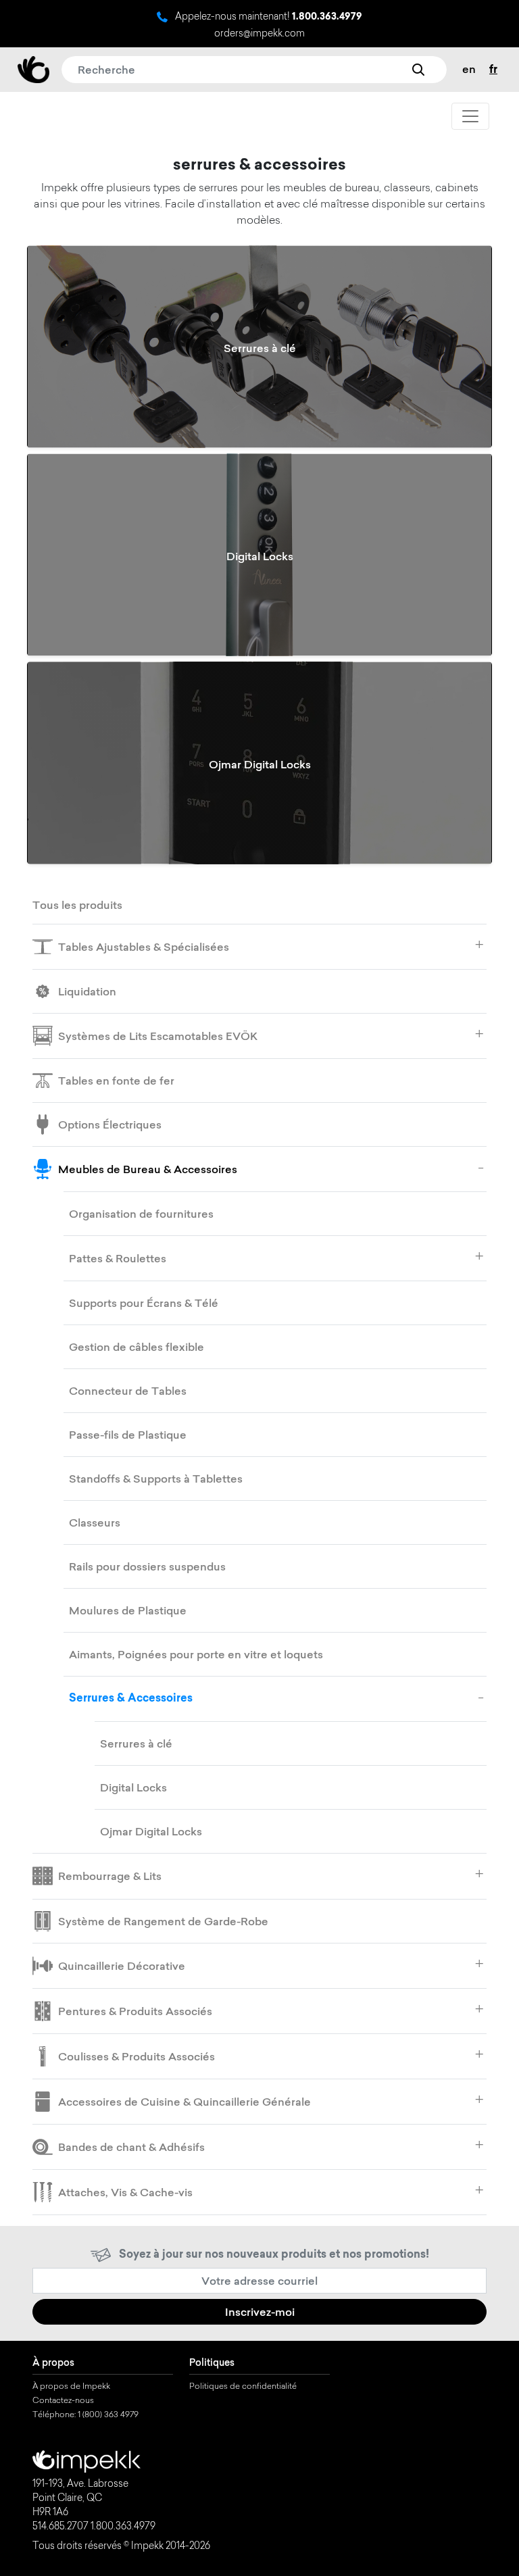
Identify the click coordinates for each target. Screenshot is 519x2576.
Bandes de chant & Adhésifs (131, 2147)
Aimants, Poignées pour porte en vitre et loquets (196, 1654)
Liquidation (87, 991)
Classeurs (95, 1522)
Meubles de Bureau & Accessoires (148, 1169)
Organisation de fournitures (141, 1214)
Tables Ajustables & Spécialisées (144, 947)
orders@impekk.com (259, 34)
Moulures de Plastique (128, 1610)
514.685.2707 (60, 2527)
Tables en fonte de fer (116, 1081)
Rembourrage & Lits (110, 1876)
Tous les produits (77, 905)
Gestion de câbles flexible (137, 1347)
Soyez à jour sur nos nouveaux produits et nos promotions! (274, 2255)
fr (493, 70)
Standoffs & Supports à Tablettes (156, 1479)
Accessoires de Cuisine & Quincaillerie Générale (184, 2102)
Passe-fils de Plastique (128, 1435)
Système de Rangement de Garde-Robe (163, 1921)
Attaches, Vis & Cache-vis (125, 2192)
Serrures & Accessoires (131, 1699)
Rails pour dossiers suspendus (147, 1566)
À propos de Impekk (71, 2387)
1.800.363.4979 (327, 18)
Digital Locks (133, 1787)
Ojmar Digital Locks (151, 1831)
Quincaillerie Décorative (122, 1966)
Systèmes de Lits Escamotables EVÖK (158, 1036)
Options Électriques (110, 1124)
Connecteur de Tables (128, 1391)
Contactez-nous (63, 2401)
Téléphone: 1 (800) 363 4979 (85, 2415)
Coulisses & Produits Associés (137, 2056)
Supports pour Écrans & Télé (144, 1303)
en (469, 69)
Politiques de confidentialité (243, 2387)
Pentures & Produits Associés (135, 2011)
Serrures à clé (136, 1743)
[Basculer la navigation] (470, 116)
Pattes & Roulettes (118, 1258)
